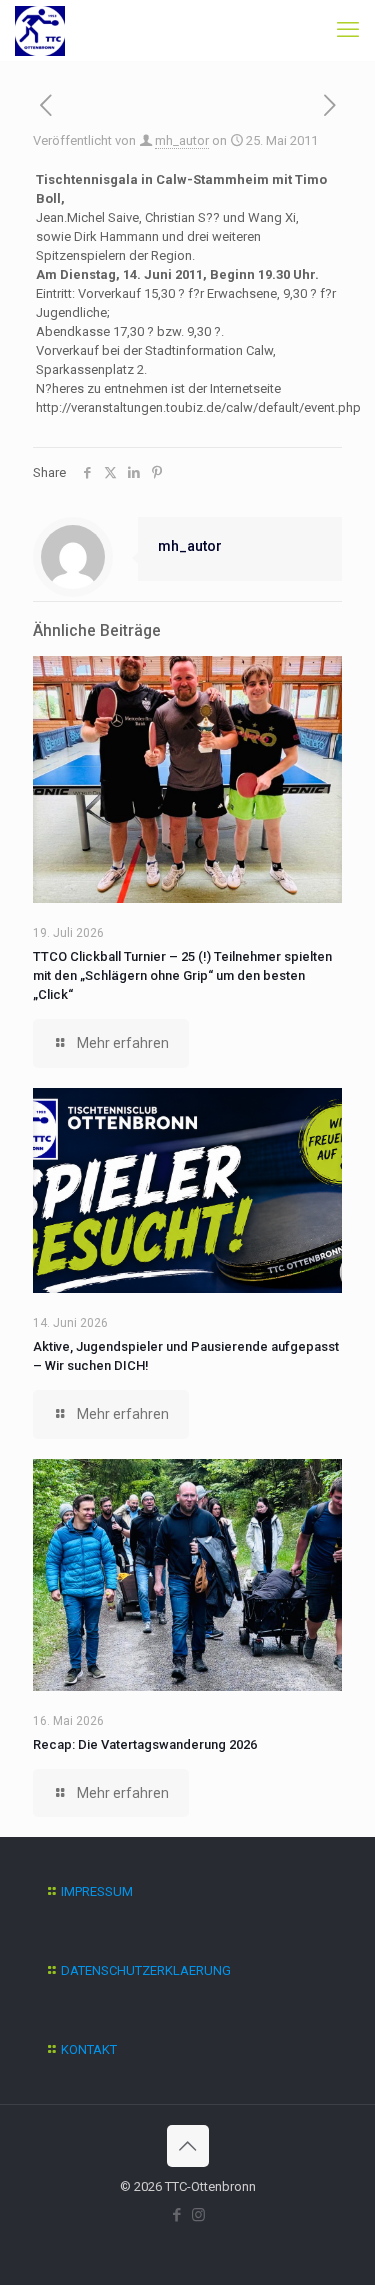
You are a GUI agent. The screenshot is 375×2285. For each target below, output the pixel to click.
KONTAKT (89, 2049)
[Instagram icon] (198, 2215)
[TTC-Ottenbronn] (40, 30)
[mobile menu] (348, 30)
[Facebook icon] (177, 2215)
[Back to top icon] (188, 2146)
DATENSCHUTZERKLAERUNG (146, 1970)
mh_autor (182, 140)
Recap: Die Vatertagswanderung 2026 (145, 1744)
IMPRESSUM (97, 1891)
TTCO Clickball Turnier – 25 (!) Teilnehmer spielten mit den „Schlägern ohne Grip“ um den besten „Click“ (182, 975)
